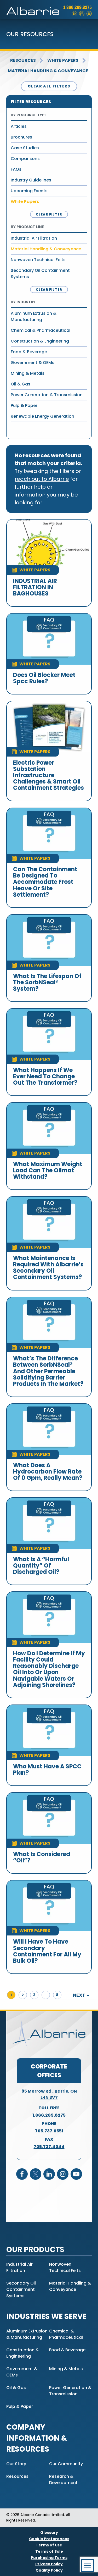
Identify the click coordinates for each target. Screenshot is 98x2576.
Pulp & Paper (24, 406)
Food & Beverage (29, 352)
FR (82, 14)
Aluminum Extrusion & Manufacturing (34, 316)
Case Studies (25, 148)
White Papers (63, 60)
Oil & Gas (21, 384)
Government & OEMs (33, 363)
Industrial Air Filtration (34, 238)
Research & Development (63, 2480)
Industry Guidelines (31, 180)
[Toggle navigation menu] (88, 2566)
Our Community (66, 2464)
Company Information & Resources (37, 2438)
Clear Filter (49, 214)
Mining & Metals (28, 373)
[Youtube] (76, 2174)
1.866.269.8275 (77, 7)
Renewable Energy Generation (42, 416)
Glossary (49, 2533)
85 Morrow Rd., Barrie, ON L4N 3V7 (49, 2094)
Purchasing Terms (49, 2558)
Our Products (35, 2250)
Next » (81, 1995)
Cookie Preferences (49, 2539)
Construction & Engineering (40, 341)
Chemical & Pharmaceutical (41, 330)
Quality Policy (49, 2570)
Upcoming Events (29, 191)
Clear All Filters (49, 86)
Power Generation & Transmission (47, 395)
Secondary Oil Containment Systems (40, 274)
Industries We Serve (46, 2316)
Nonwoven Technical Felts (38, 260)
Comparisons (25, 159)
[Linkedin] (49, 2174)
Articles (19, 126)
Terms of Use (49, 2545)
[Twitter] (36, 2174)
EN (75, 14)
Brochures (21, 137)
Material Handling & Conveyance (48, 71)
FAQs (16, 169)
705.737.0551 (49, 2131)
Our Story (16, 2464)
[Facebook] (22, 2174)
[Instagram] (63, 2174)
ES (89, 14)
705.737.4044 (49, 2147)
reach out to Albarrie (42, 479)
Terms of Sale (49, 2551)
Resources (23, 60)
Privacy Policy (49, 2564)
